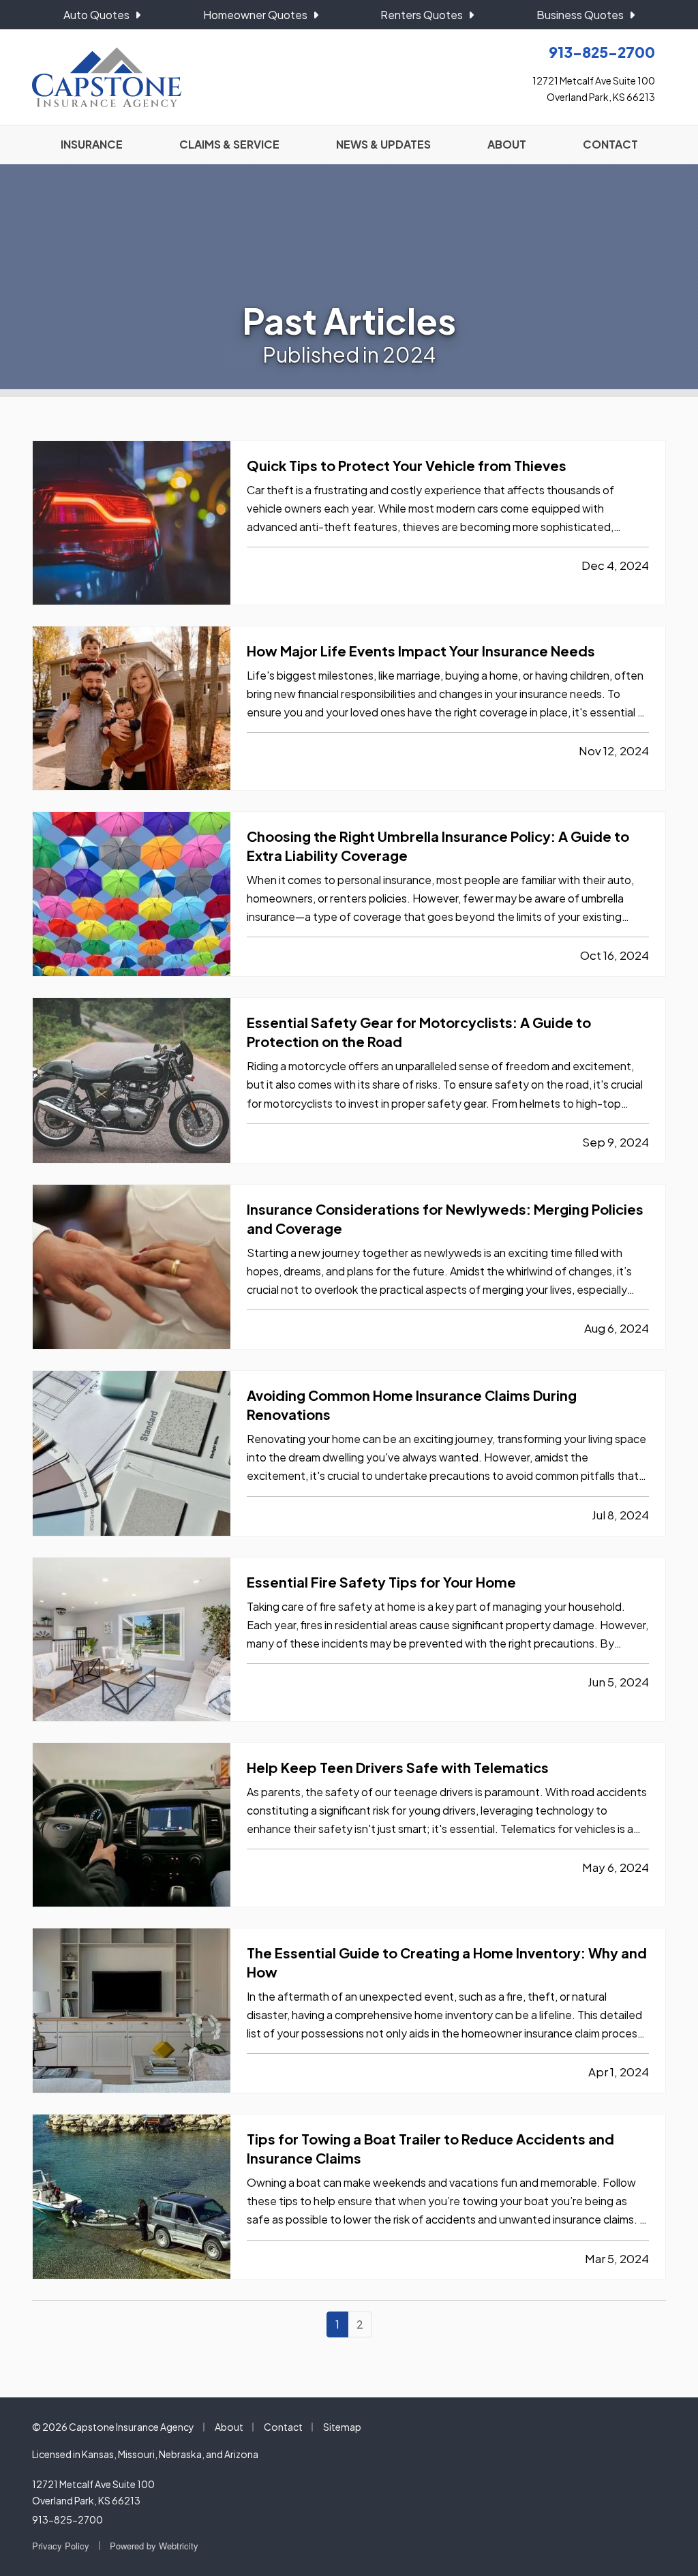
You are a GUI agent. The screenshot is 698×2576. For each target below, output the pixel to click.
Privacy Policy (61, 2546)
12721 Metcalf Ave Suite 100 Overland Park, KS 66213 (93, 2492)
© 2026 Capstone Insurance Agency (113, 2427)
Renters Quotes (422, 15)
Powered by (154, 2546)
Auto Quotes (96, 15)
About (229, 2427)
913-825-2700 (67, 2519)
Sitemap (342, 2427)
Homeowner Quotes (255, 15)
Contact (283, 2427)
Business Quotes (580, 15)
